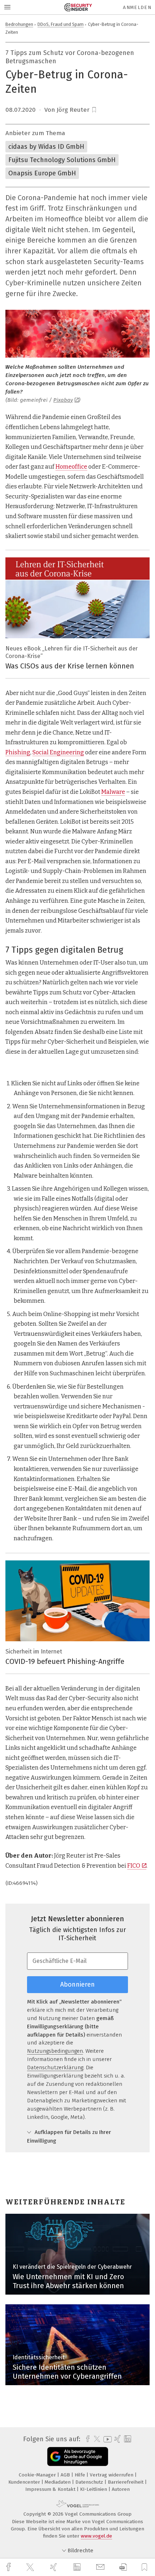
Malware (113, 792)
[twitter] (31, 2567)
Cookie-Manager (38, 2475)
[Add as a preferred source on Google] (78, 2457)
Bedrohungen (19, 24)
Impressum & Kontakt (51, 2489)
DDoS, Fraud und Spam (61, 24)
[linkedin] (78, 2567)
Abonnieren (77, 1984)
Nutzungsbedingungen (55, 2051)
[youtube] (106, 2439)
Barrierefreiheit (126, 2482)
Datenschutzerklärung (55, 2067)
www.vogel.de (96, 2536)
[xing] (54, 2567)
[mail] (101, 2567)
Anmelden (137, 7)
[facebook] (9, 2567)
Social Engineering (58, 752)
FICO (134, 1866)
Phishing (18, 752)
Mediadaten (58, 2482)
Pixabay (63, 400)
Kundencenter (25, 2482)
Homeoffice (71, 467)
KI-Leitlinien (94, 2489)
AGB (66, 2475)
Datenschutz (90, 2482)
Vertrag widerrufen (112, 2475)
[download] (123, 2567)
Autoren (121, 2489)
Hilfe (81, 2475)
